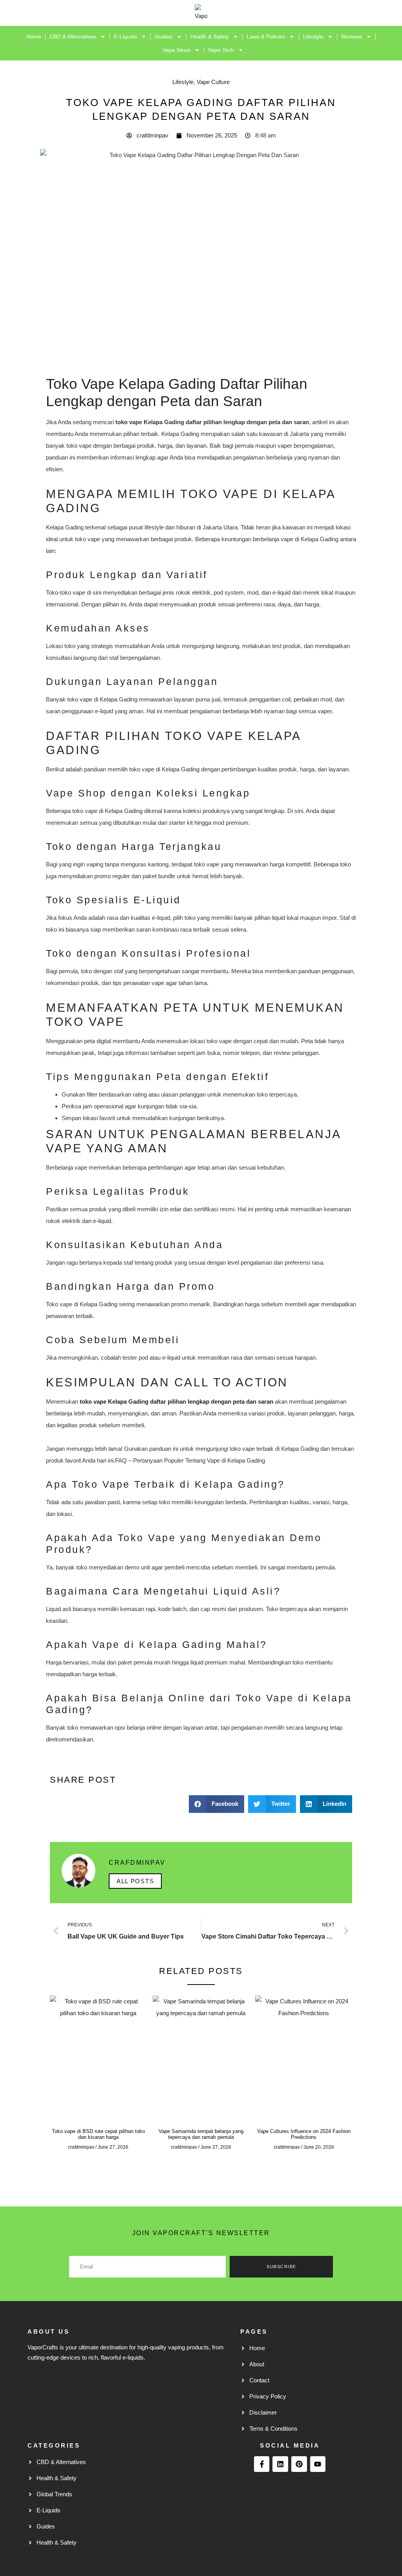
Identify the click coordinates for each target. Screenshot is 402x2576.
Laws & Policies (266, 37)
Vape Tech (221, 50)
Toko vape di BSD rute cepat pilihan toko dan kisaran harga (98, 2134)
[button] (217, 1804)
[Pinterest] (299, 2464)
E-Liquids (125, 37)
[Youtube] (318, 2464)
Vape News (176, 50)
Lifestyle (313, 37)
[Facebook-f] (262, 2464)
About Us (48, 2332)
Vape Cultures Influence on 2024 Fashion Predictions (304, 2134)
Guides (164, 37)
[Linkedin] (280, 2464)
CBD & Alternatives (73, 37)
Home (34, 37)
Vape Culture (213, 82)
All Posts (135, 1881)
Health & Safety (210, 37)
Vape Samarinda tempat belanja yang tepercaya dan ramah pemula (201, 2134)
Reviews (352, 37)
